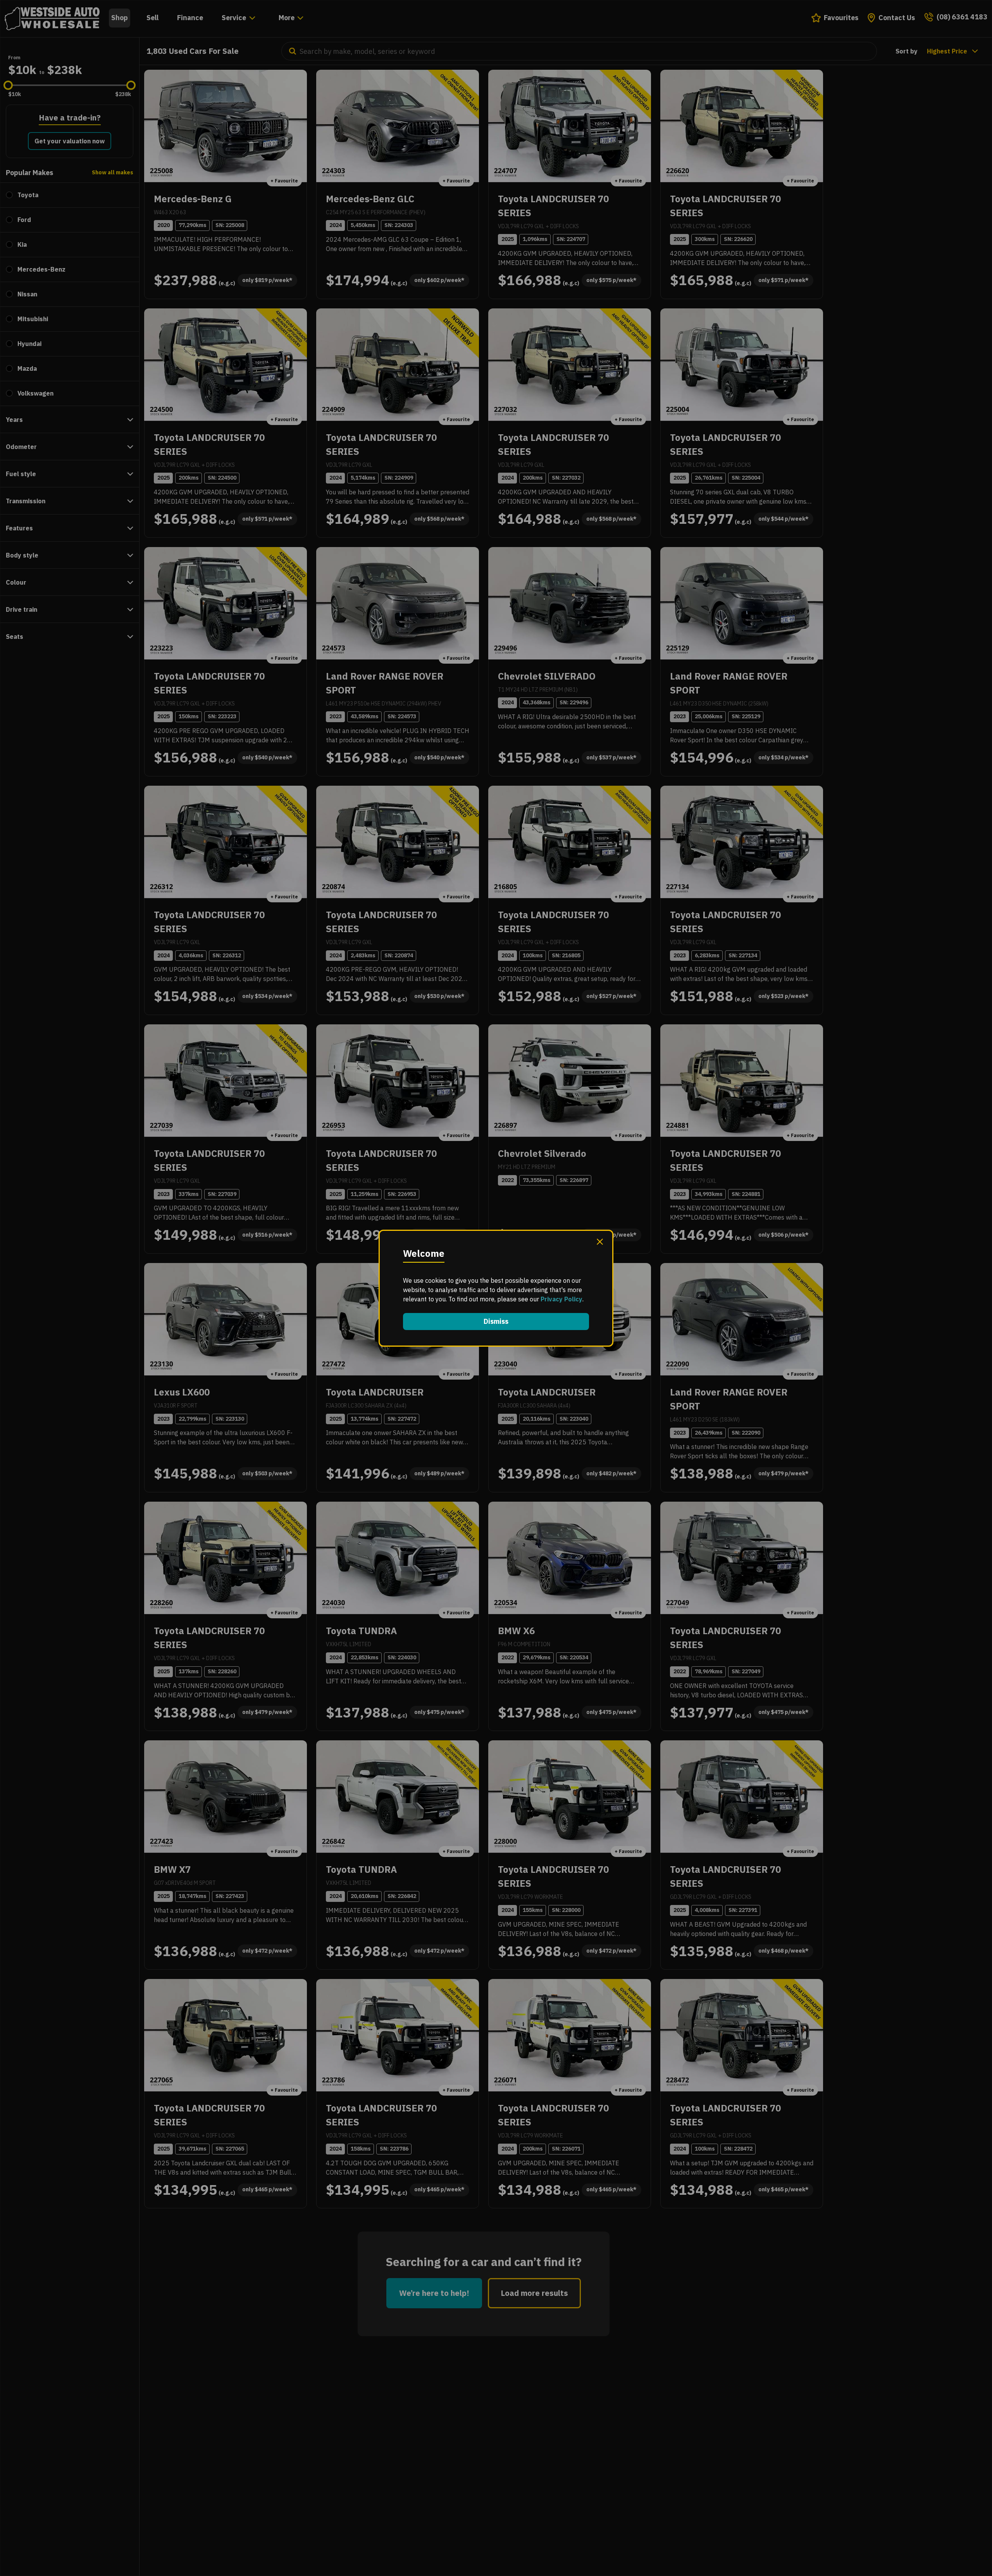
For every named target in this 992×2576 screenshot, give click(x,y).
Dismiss (496, 1321)
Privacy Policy (561, 1299)
